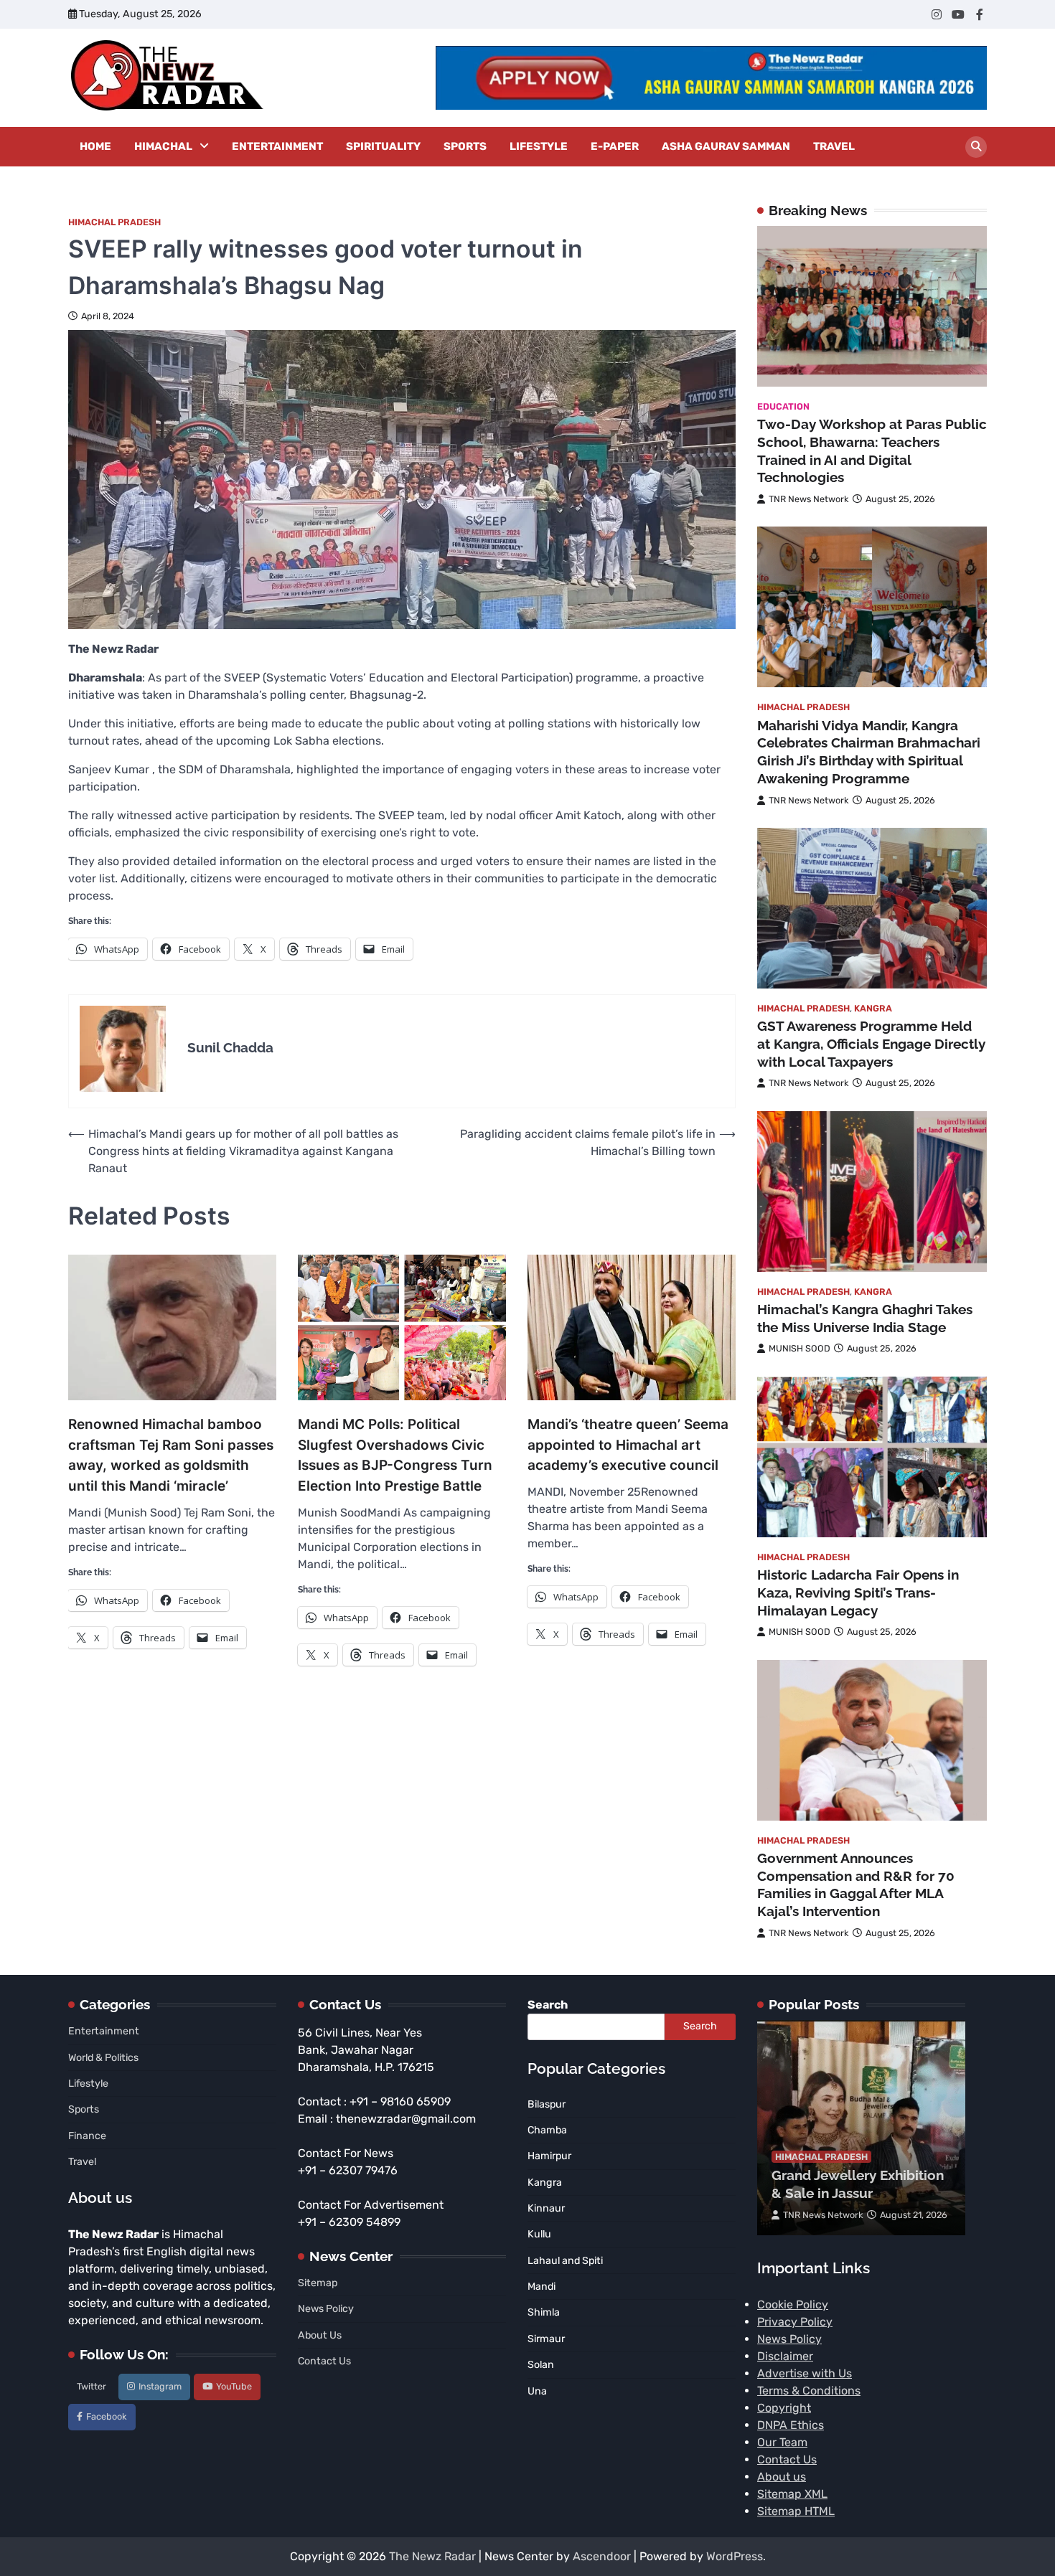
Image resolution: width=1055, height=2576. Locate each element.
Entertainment (277, 146)
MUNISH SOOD (800, 1348)
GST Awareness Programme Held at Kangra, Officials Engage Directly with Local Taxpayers (871, 1044)
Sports (465, 146)
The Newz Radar (432, 2556)
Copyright (784, 2408)
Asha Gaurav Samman (726, 146)
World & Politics (103, 2058)
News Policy (326, 2309)
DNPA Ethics (791, 2425)
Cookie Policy (793, 2304)
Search (548, 2005)
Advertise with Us (805, 2373)
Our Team (782, 2442)
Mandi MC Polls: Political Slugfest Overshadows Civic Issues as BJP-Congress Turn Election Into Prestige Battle (395, 1455)
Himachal (163, 146)
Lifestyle (539, 146)
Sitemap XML (792, 2494)
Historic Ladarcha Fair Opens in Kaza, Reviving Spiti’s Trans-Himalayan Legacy (858, 1593)
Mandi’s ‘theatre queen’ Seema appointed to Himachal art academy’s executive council (628, 1445)
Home (95, 146)
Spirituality (383, 146)
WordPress (735, 2556)
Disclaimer (785, 2356)
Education (783, 406)
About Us (320, 2335)
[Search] (976, 147)
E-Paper (615, 146)
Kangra (873, 1008)
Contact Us (324, 2361)
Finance (87, 2136)
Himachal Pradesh (114, 222)
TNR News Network (809, 499)
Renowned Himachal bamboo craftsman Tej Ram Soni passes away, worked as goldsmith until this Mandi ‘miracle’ (171, 1455)
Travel (834, 146)
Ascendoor (602, 2556)
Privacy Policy (795, 2322)
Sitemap (318, 2283)
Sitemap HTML (796, 2511)
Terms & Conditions (809, 2391)
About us (782, 2477)
